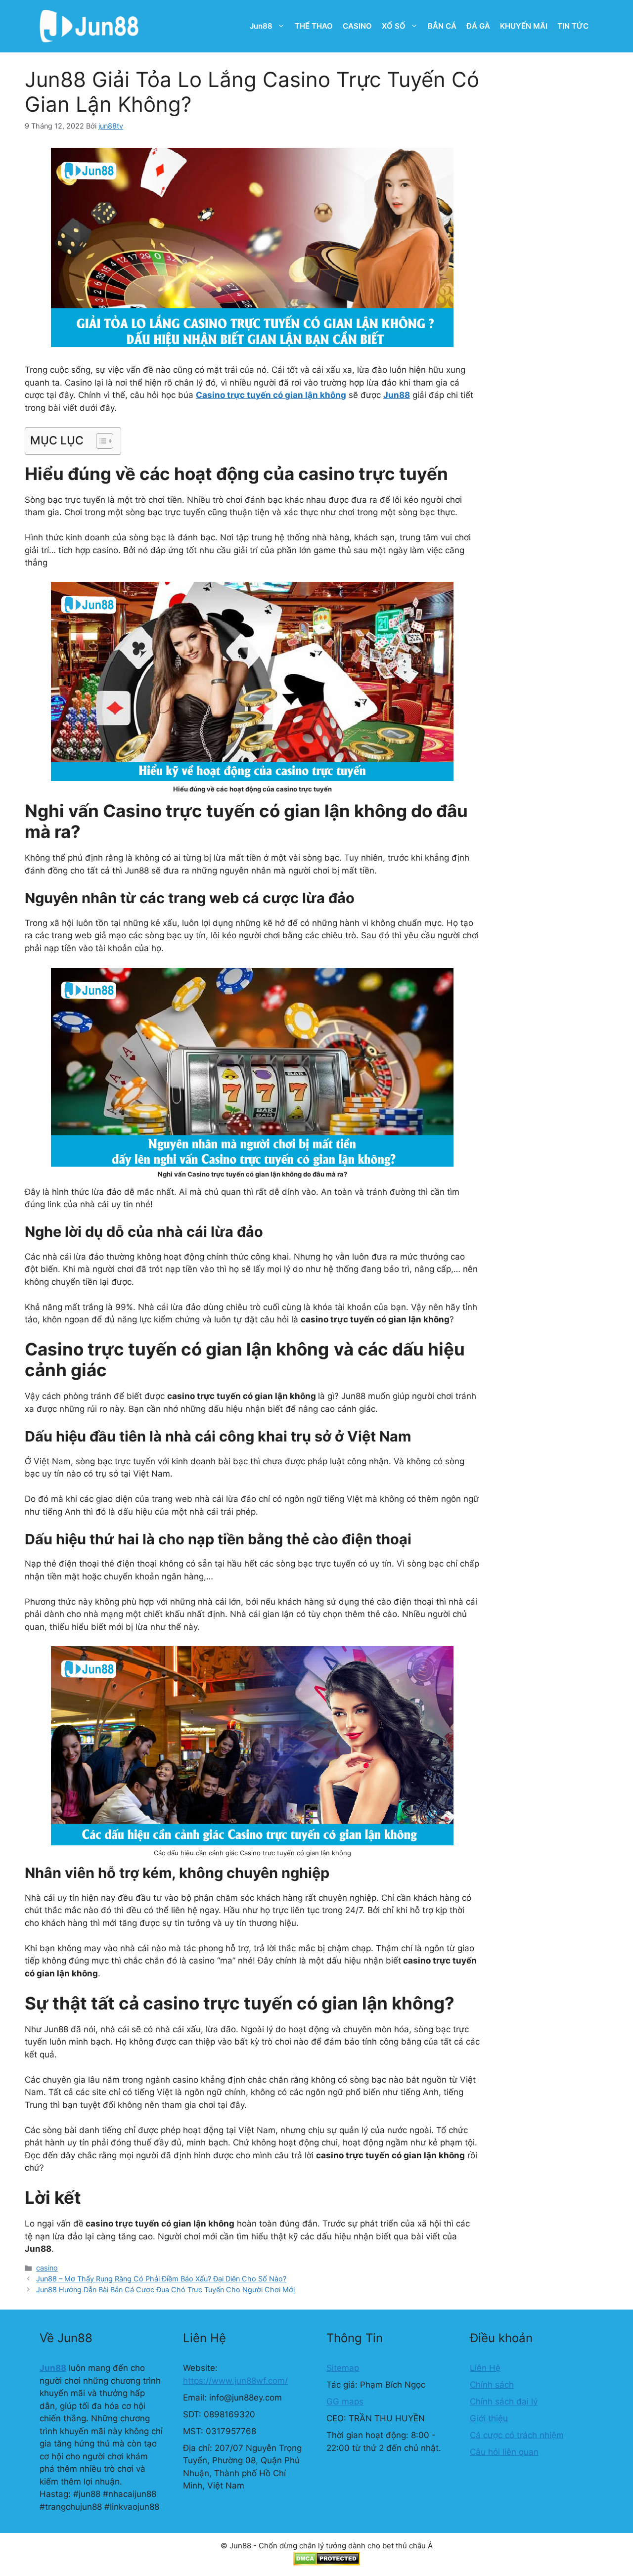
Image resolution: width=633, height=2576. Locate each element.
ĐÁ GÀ (478, 26)
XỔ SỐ (394, 26)
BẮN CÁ (442, 26)
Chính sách (492, 2385)
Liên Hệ (485, 2368)
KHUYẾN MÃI (524, 26)
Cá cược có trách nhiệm (517, 2435)
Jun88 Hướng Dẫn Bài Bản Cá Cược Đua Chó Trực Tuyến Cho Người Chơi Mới (165, 2290)
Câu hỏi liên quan (504, 2452)
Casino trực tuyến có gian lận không (271, 395)
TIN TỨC (573, 26)
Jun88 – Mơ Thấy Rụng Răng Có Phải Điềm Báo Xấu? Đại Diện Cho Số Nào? (161, 2279)
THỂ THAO (314, 26)
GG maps (345, 2401)
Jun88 (261, 26)
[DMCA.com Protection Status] (327, 2563)
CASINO (357, 26)
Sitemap (343, 2368)
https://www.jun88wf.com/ (235, 2381)
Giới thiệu (489, 2418)
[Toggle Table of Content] (100, 441)
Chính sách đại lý (504, 2401)
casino (47, 2268)
